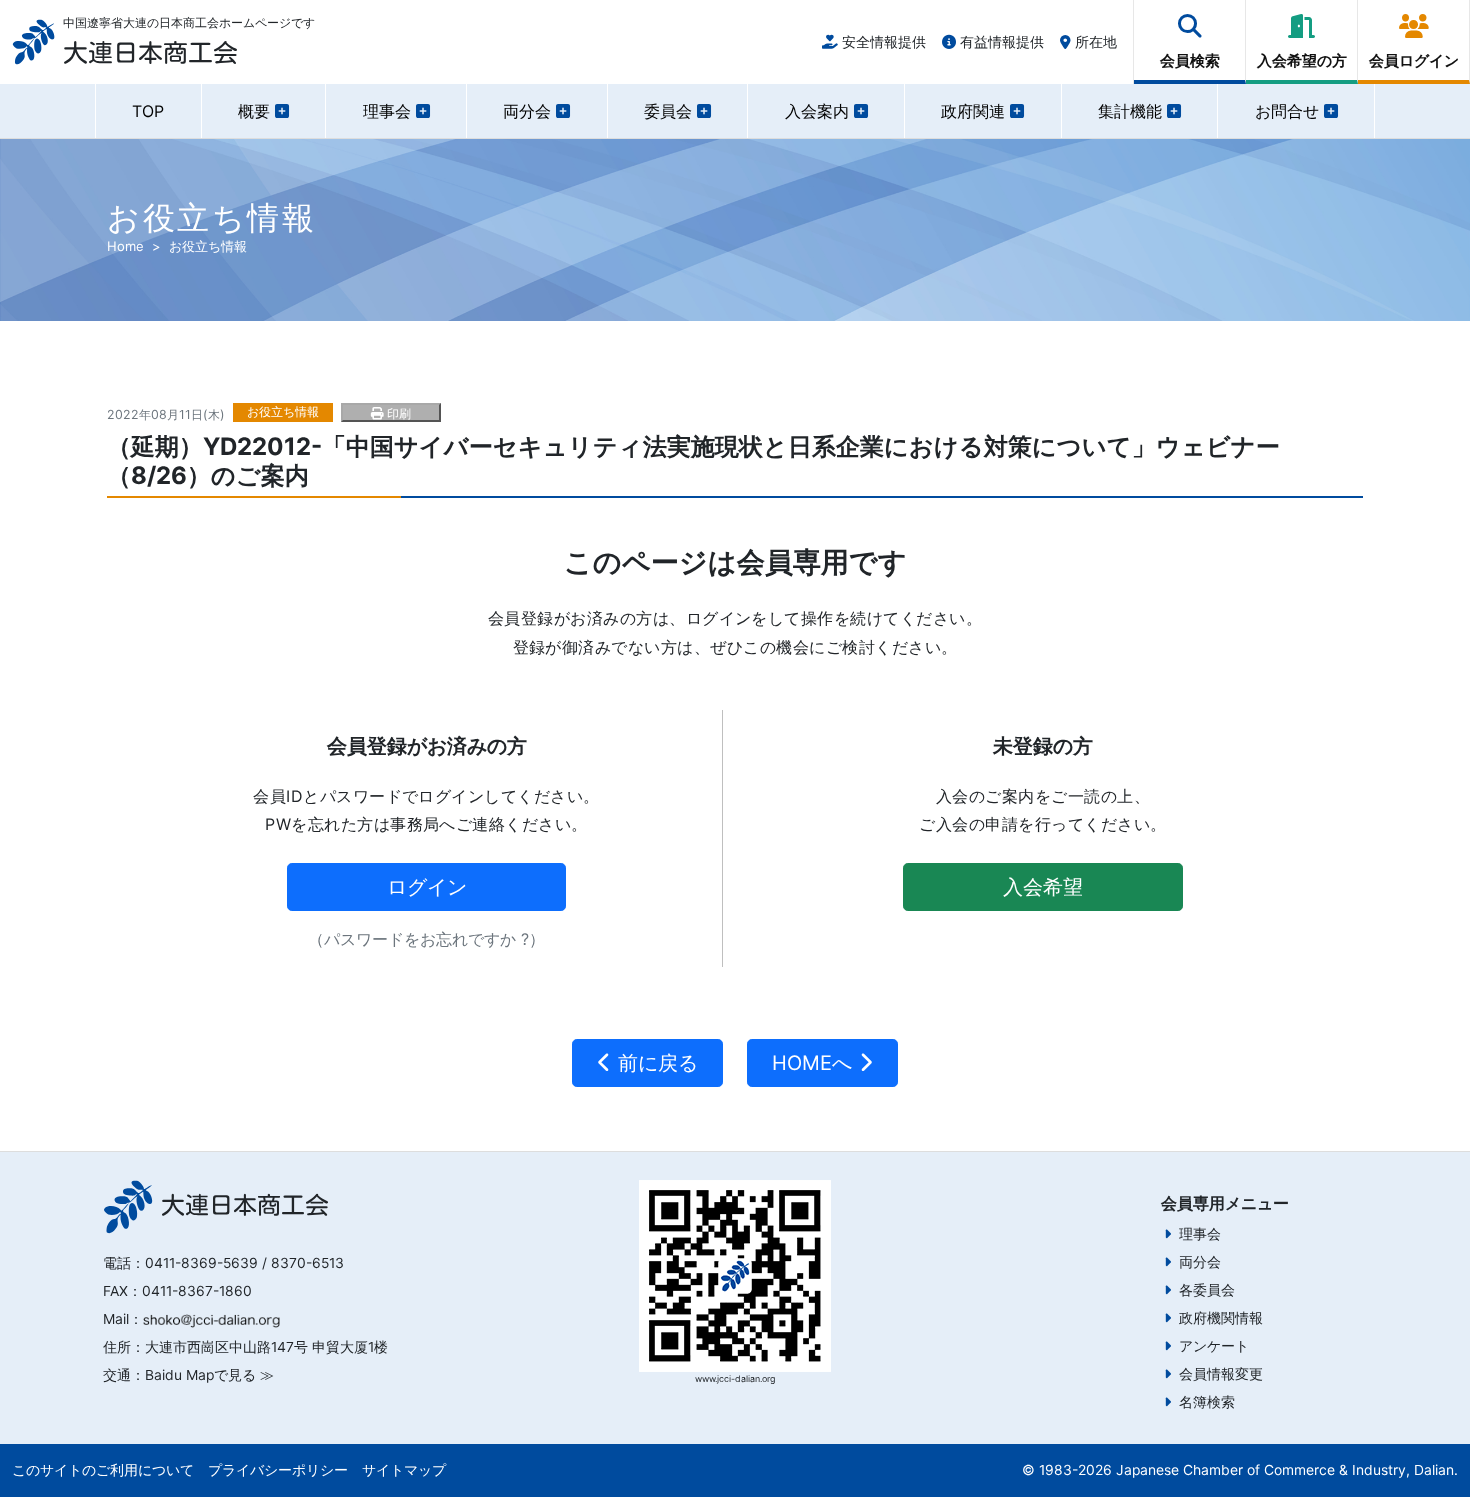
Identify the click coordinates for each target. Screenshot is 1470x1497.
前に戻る (655, 1063)
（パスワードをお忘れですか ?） (426, 939)
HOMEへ (815, 1063)
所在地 (1094, 41)
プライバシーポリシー (278, 1470)
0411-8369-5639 (201, 1263)
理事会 (1200, 1234)
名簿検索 (1207, 1402)
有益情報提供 (1000, 41)
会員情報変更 (1221, 1374)
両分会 (1200, 1262)
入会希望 (1043, 887)
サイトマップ (404, 1470)
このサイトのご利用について (103, 1470)
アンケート (1214, 1346)
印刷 (397, 413)
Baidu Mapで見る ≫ (209, 1375)
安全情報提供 (882, 41)
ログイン (427, 887)
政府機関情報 (1221, 1318)
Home (125, 246)
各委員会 (1207, 1290)
